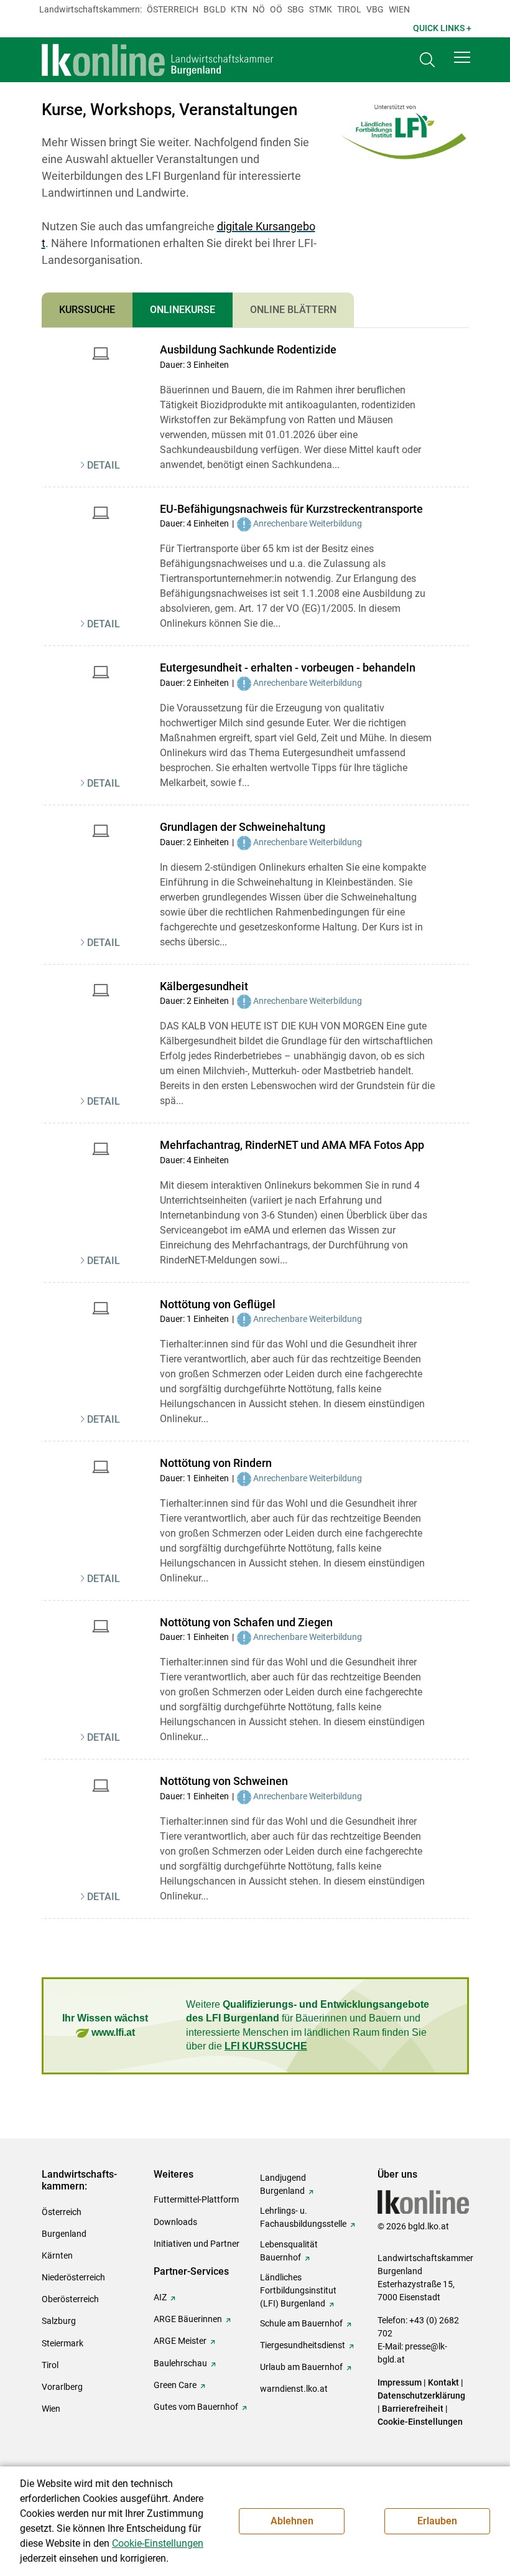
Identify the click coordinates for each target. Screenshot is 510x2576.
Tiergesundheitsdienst (303, 2345)
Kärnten (57, 2255)
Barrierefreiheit (413, 2409)
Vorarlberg (62, 2387)
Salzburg (59, 2321)
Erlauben (437, 2521)
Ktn (239, 9)
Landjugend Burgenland (283, 2184)
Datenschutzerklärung (421, 2396)
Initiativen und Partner (197, 2244)
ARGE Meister (180, 2341)
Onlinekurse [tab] (183, 310)
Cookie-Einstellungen (420, 2422)
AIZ (160, 2297)
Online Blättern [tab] (293, 310)
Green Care (175, 2385)
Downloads (175, 2222)
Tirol (349, 9)
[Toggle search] (427, 60)
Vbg (375, 9)
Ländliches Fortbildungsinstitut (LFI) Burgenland (298, 2290)
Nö (259, 9)
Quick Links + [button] (442, 28)
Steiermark (63, 2343)
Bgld (215, 9)
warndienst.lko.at (294, 2389)
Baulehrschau (180, 2363)
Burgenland (64, 2234)
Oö (276, 9)
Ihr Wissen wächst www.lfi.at (105, 2025)
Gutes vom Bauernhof (196, 2407)
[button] (462, 57)
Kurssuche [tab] (87, 310)
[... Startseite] (158, 60)
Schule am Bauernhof (301, 2323)
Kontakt (443, 2382)
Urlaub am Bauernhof (301, 2367)
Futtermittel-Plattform (196, 2199)
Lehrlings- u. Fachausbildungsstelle (303, 2217)
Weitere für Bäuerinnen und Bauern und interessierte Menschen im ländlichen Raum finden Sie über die (308, 2025)
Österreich (173, 9)
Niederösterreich (73, 2277)
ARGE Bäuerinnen (188, 2319)
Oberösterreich (70, 2299)
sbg (296, 9)
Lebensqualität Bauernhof (289, 2251)
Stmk (321, 9)
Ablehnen (292, 2521)
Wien (399, 9)
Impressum (400, 2382)
